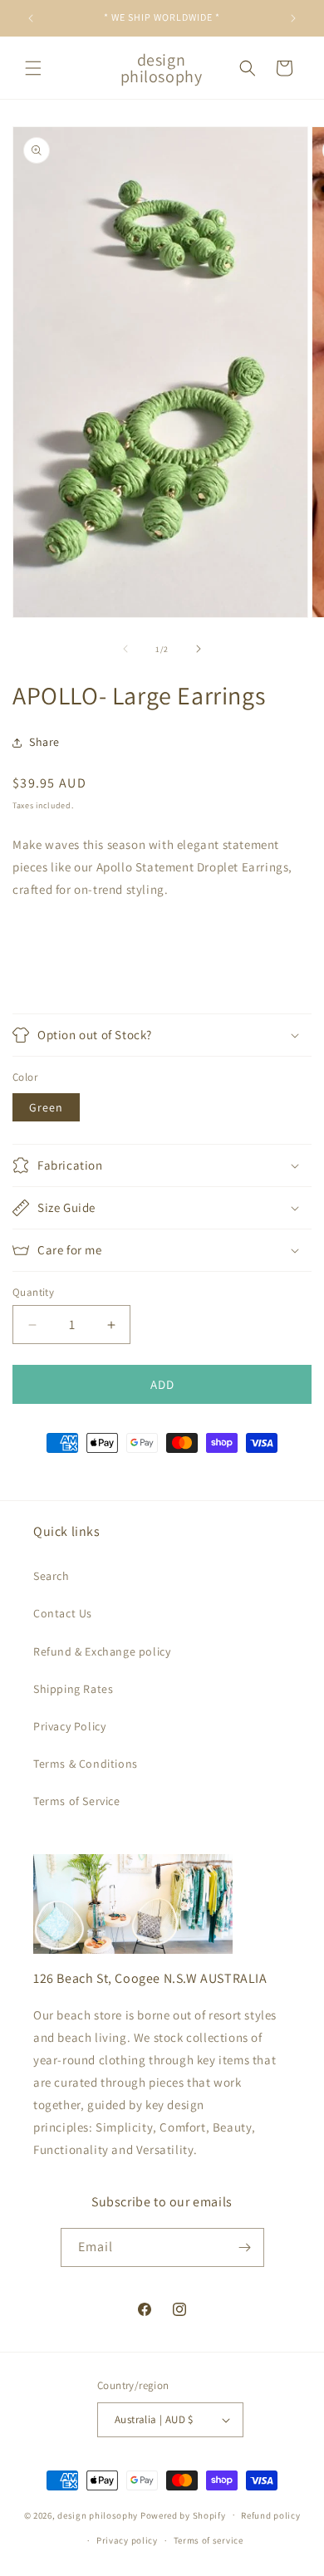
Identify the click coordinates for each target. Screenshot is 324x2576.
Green (46, 1107)
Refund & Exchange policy (102, 1651)
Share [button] (44, 742)
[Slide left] (125, 649)
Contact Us (63, 1613)
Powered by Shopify (183, 2515)
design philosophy (98, 2515)
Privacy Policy (69, 1726)
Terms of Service (77, 1801)
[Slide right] (199, 649)
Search (52, 1576)
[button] (33, 68)
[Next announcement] (293, 18)
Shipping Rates (73, 1689)
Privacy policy (127, 2540)
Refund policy (270, 2515)
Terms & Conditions (86, 1764)
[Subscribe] (245, 2247)
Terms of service (209, 2540)
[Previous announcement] (31, 18)
